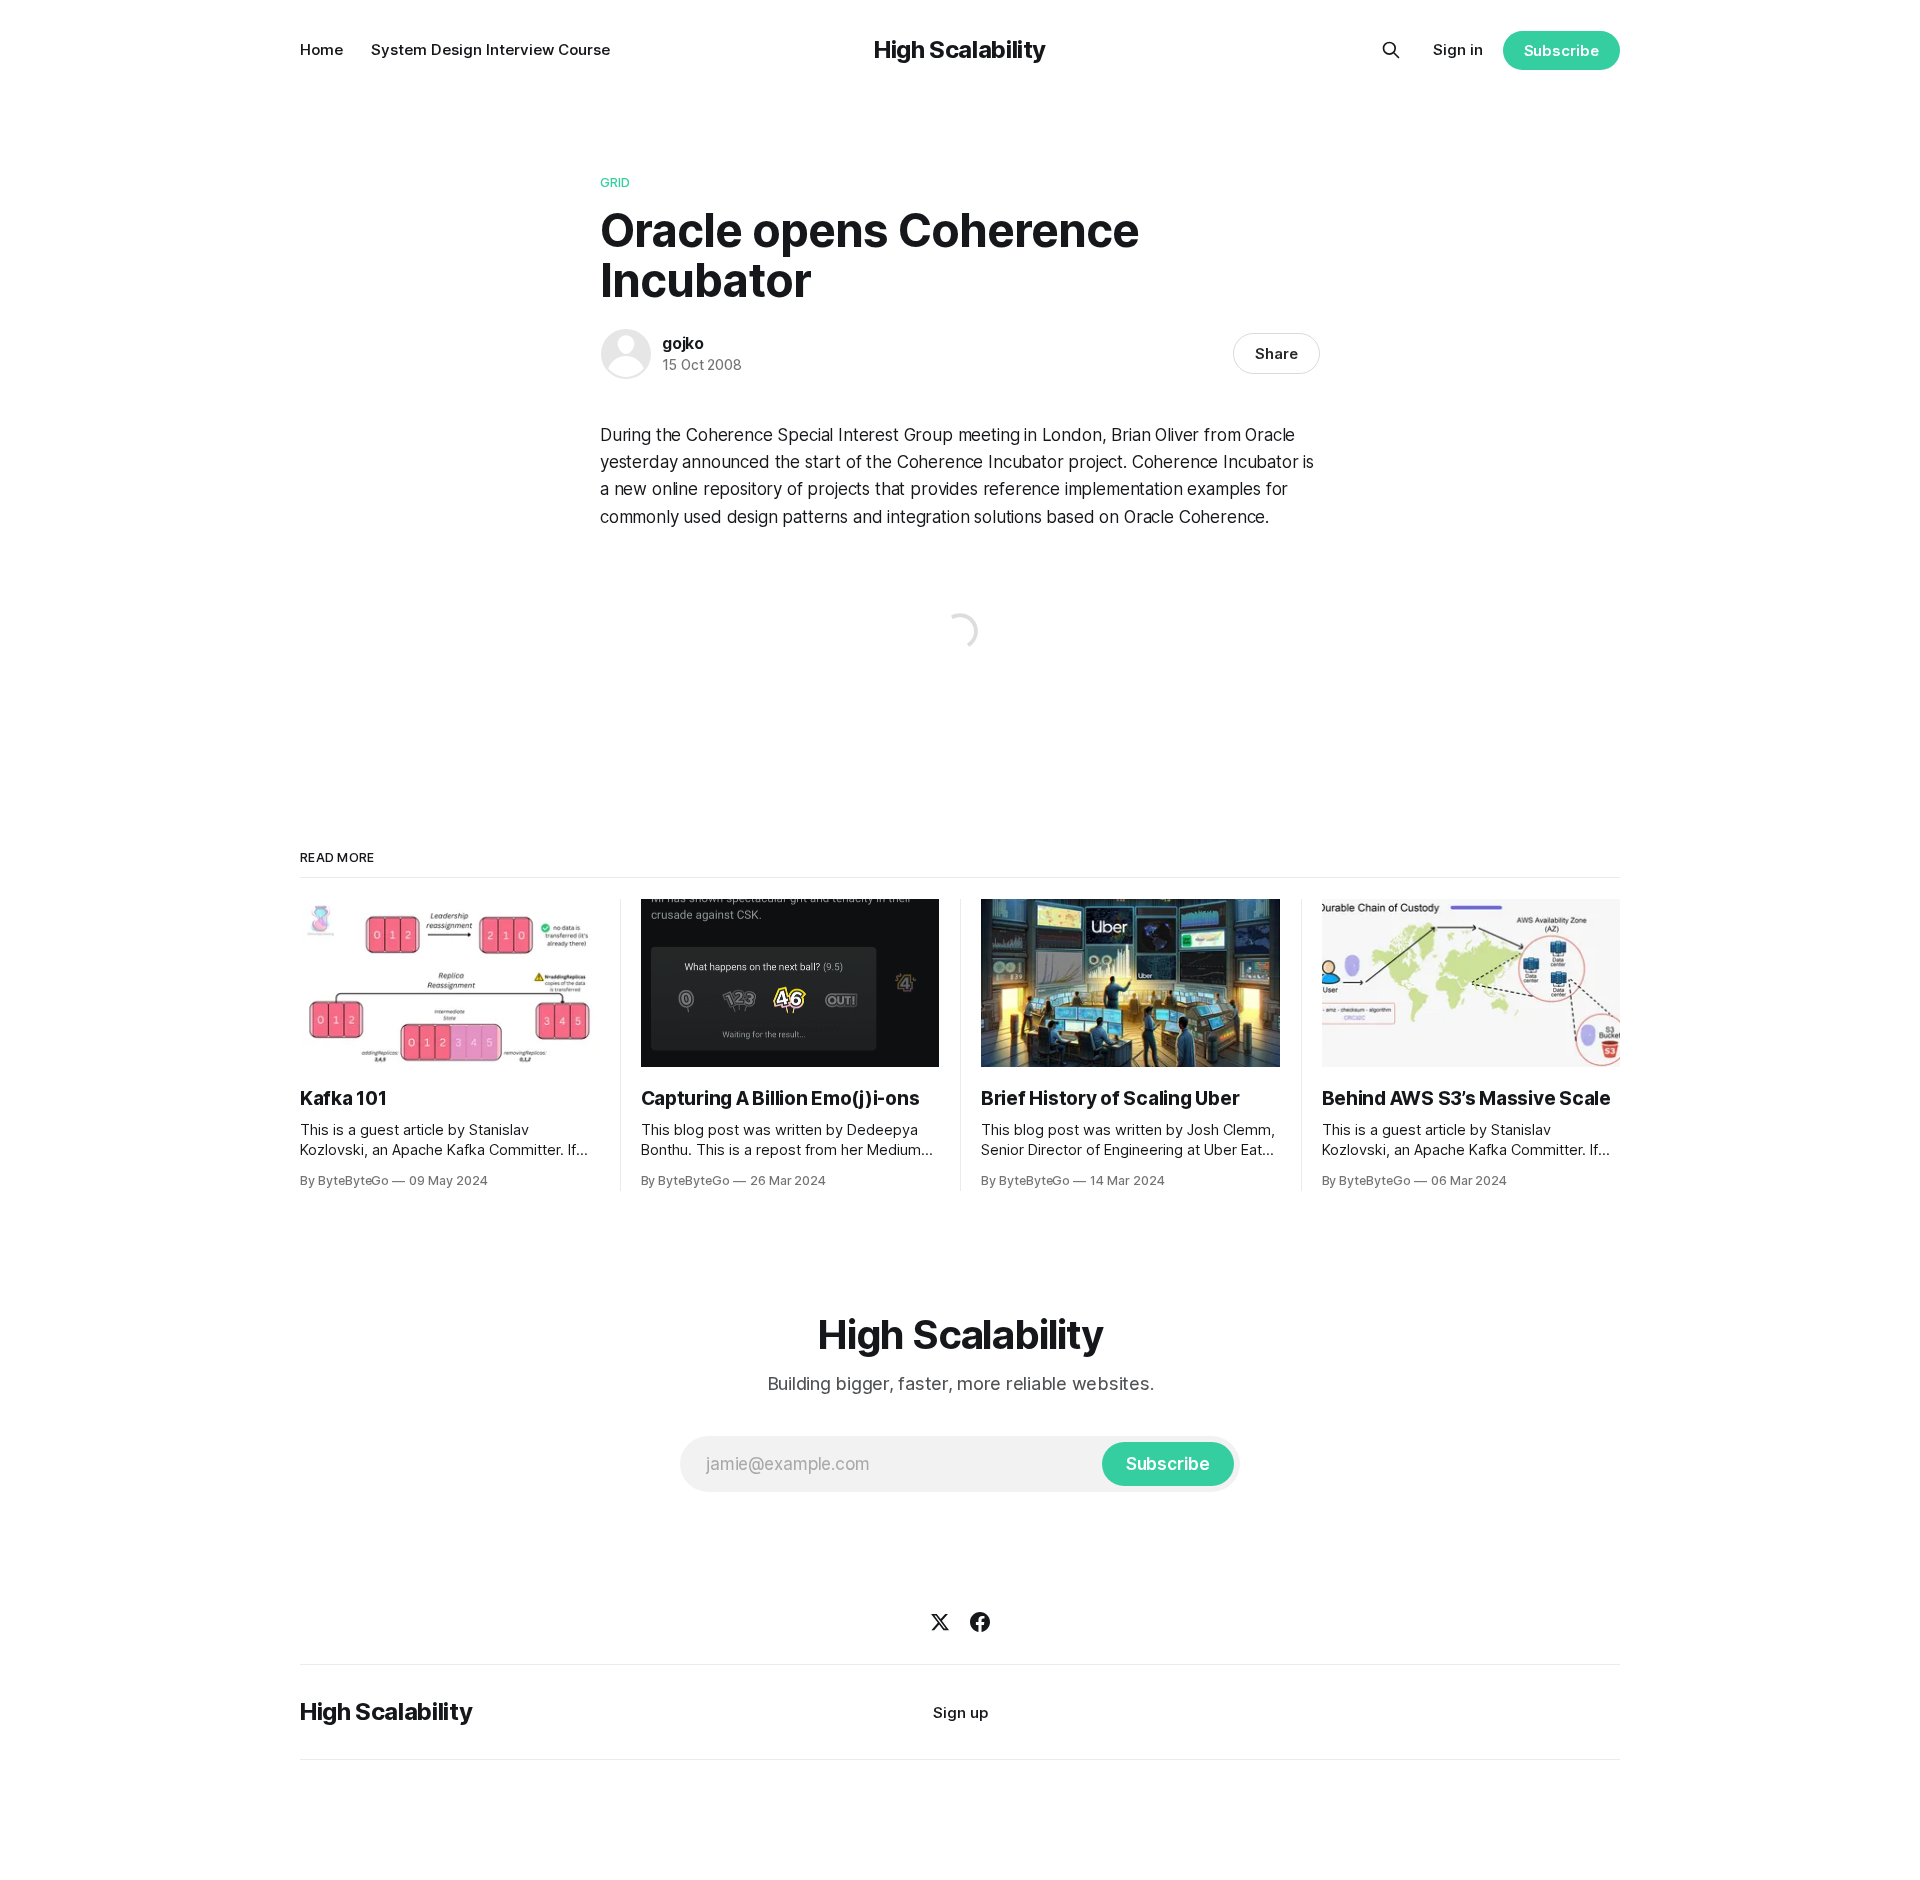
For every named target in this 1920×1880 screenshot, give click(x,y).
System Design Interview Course (490, 49)
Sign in (1458, 49)
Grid (615, 182)
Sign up (960, 1712)
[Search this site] (1391, 50)
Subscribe (1561, 50)
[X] (940, 1622)
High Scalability (960, 49)
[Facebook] (980, 1622)
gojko (683, 343)
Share (1276, 353)
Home (321, 49)
